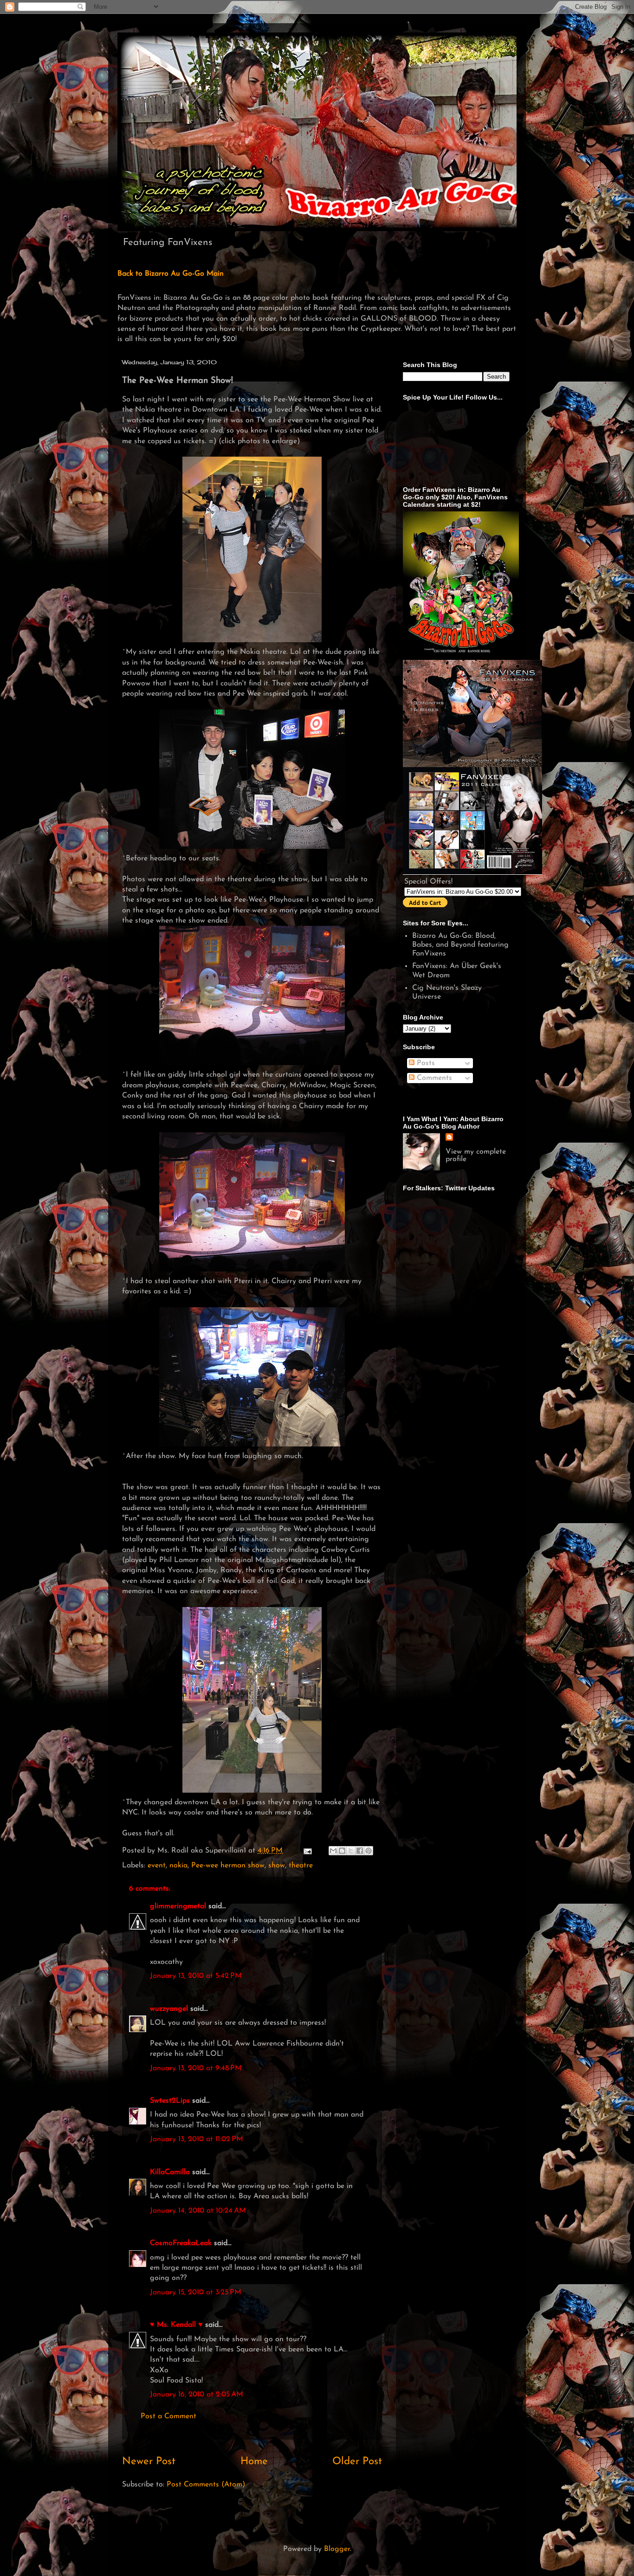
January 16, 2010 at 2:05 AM (197, 2395)
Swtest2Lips (170, 2101)
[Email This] (333, 1851)
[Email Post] (307, 1851)
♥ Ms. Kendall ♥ (176, 2325)
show (277, 1866)
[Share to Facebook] (360, 1851)
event (157, 1866)
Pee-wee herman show (228, 1866)
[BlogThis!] (342, 1851)
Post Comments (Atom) (206, 2485)
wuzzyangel (169, 2009)
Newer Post (149, 2462)
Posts (425, 1063)
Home (254, 2462)
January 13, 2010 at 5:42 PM (196, 1976)
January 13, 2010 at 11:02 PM (197, 2139)
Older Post (357, 2462)
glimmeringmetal (178, 1906)
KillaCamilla (170, 2172)
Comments (433, 1078)
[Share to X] (351, 1851)
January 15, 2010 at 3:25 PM (196, 2292)
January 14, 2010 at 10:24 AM (198, 2211)
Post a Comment (168, 2416)
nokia (178, 1866)
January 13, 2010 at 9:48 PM (196, 2068)
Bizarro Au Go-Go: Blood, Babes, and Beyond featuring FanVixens (460, 945)
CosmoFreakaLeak (181, 2243)
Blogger (337, 2549)
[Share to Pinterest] (369, 1851)
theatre (301, 1866)
